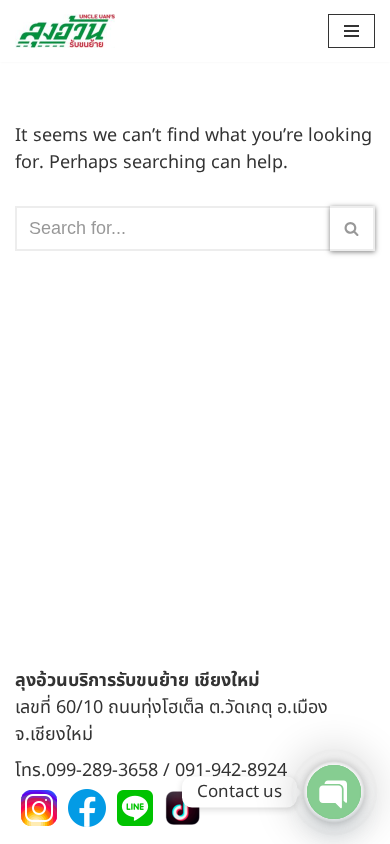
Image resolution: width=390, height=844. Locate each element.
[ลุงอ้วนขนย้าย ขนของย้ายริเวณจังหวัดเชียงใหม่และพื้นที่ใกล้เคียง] (65, 31)
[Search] (352, 228)
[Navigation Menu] (351, 31)
